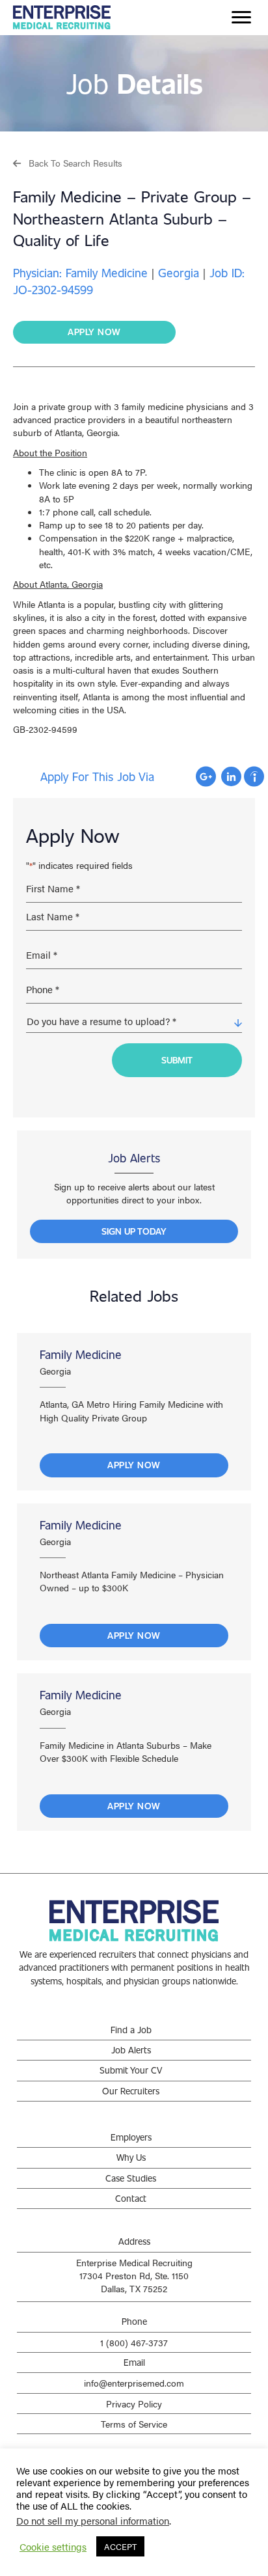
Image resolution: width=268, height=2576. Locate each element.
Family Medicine (81, 1354)
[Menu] (241, 18)
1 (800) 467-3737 (134, 2342)
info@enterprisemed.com (134, 2383)
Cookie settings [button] (53, 2547)
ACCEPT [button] (120, 2546)
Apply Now (134, 1465)
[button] (68, 162)
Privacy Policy (134, 2404)
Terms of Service (134, 2424)
